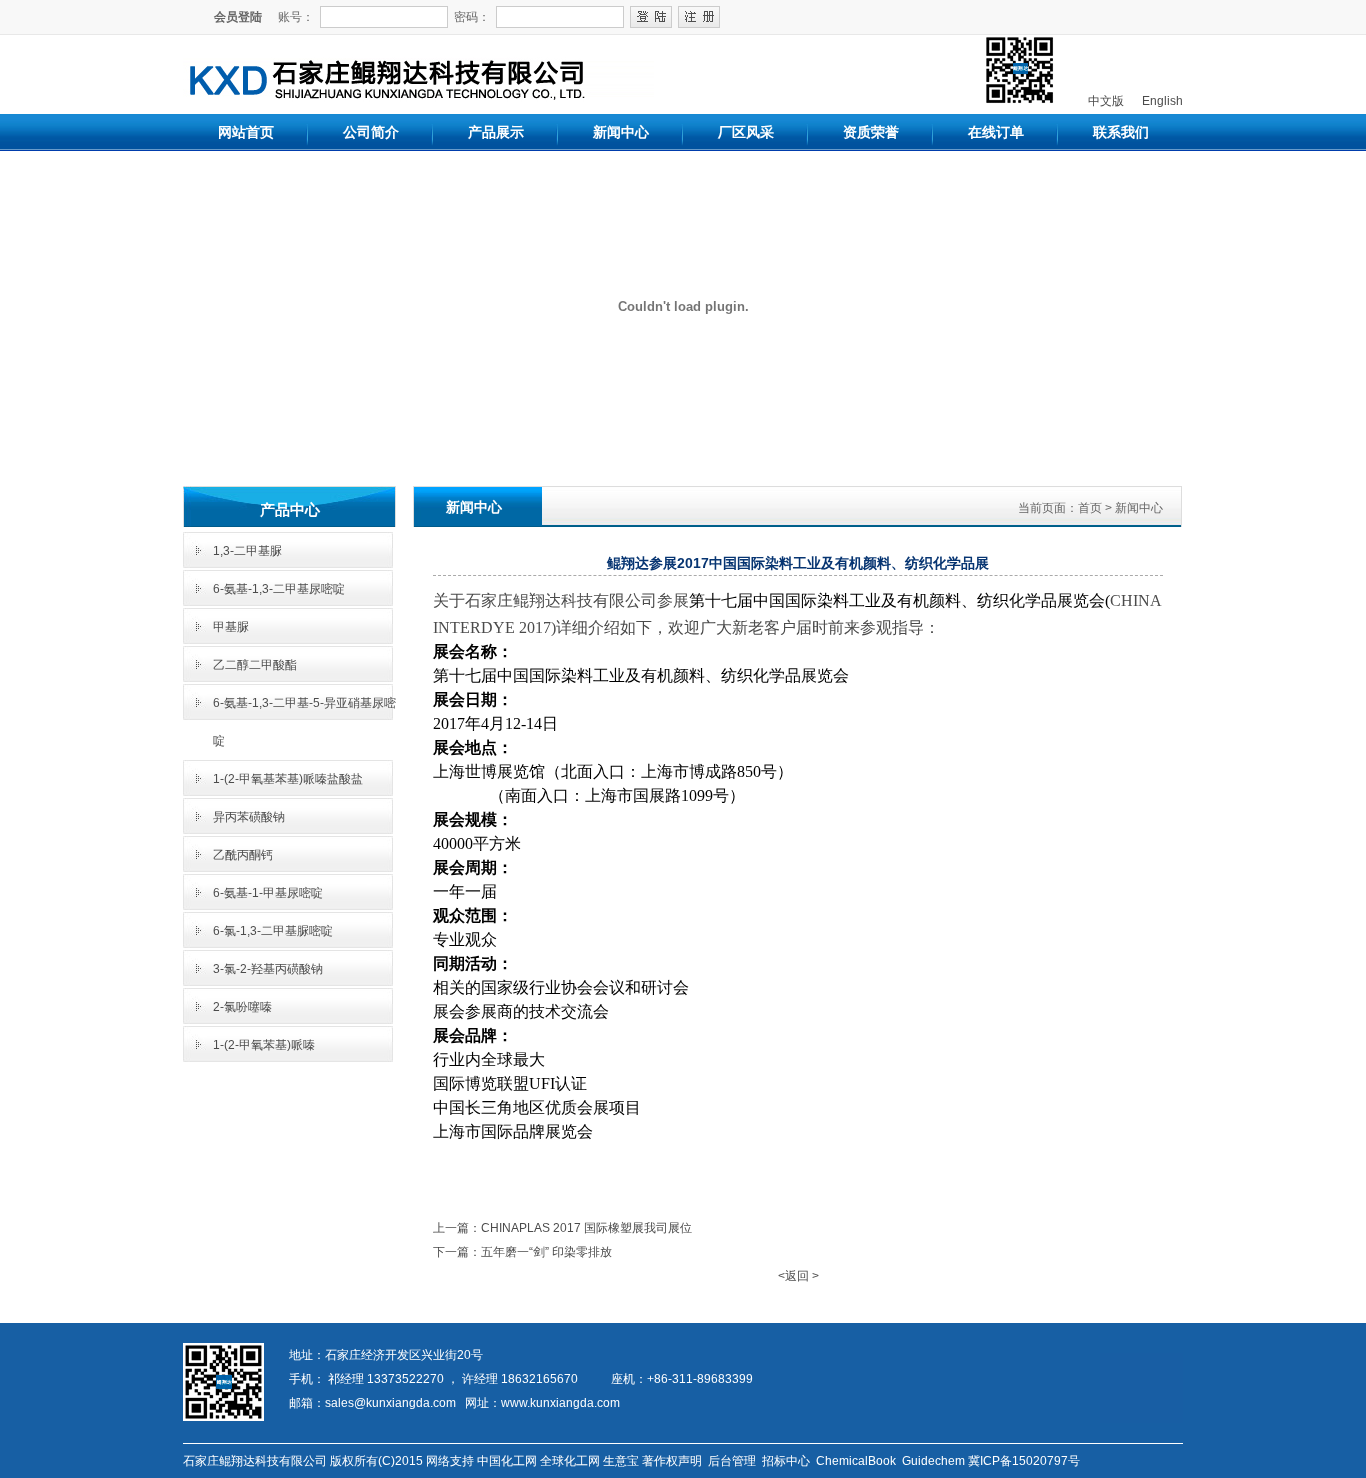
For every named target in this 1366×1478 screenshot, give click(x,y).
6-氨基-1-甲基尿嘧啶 (268, 893)
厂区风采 (746, 132)
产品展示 (496, 132)
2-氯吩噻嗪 (242, 1007)
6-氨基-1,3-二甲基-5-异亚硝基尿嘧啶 (304, 722)
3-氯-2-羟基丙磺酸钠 (268, 969)
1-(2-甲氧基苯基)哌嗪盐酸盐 (288, 779)
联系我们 (1121, 132)
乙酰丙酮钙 (243, 855)
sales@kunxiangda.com (390, 1403)
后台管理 (732, 1461)
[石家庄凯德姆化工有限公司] (428, 93)
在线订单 (996, 132)
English (1161, 101)
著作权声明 (672, 1461)
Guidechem (933, 1461)
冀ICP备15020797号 (1024, 1461)
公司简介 (371, 132)
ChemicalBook (856, 1461)
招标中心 (786, 1461)
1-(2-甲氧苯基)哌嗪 (264, 1045)
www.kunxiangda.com (560, 1403)
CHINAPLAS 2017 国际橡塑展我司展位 (586, 1228)
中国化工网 (507, 1461)
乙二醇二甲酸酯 (255, 665)
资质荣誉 (871, 132)
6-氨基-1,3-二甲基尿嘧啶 (279, 589)
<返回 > (798, 1276)
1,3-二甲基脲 (247, 551)
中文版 (1104, 101)
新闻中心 (621, 132)
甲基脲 (231, 627)
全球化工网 (570, 1461)
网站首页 (246, 132)
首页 (1090, 508)
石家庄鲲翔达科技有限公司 (255, 1461)
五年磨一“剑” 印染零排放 (546, 1252)
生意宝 (621, 1461)
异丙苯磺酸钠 (249, 817)
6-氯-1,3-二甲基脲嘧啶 (273, 931)
